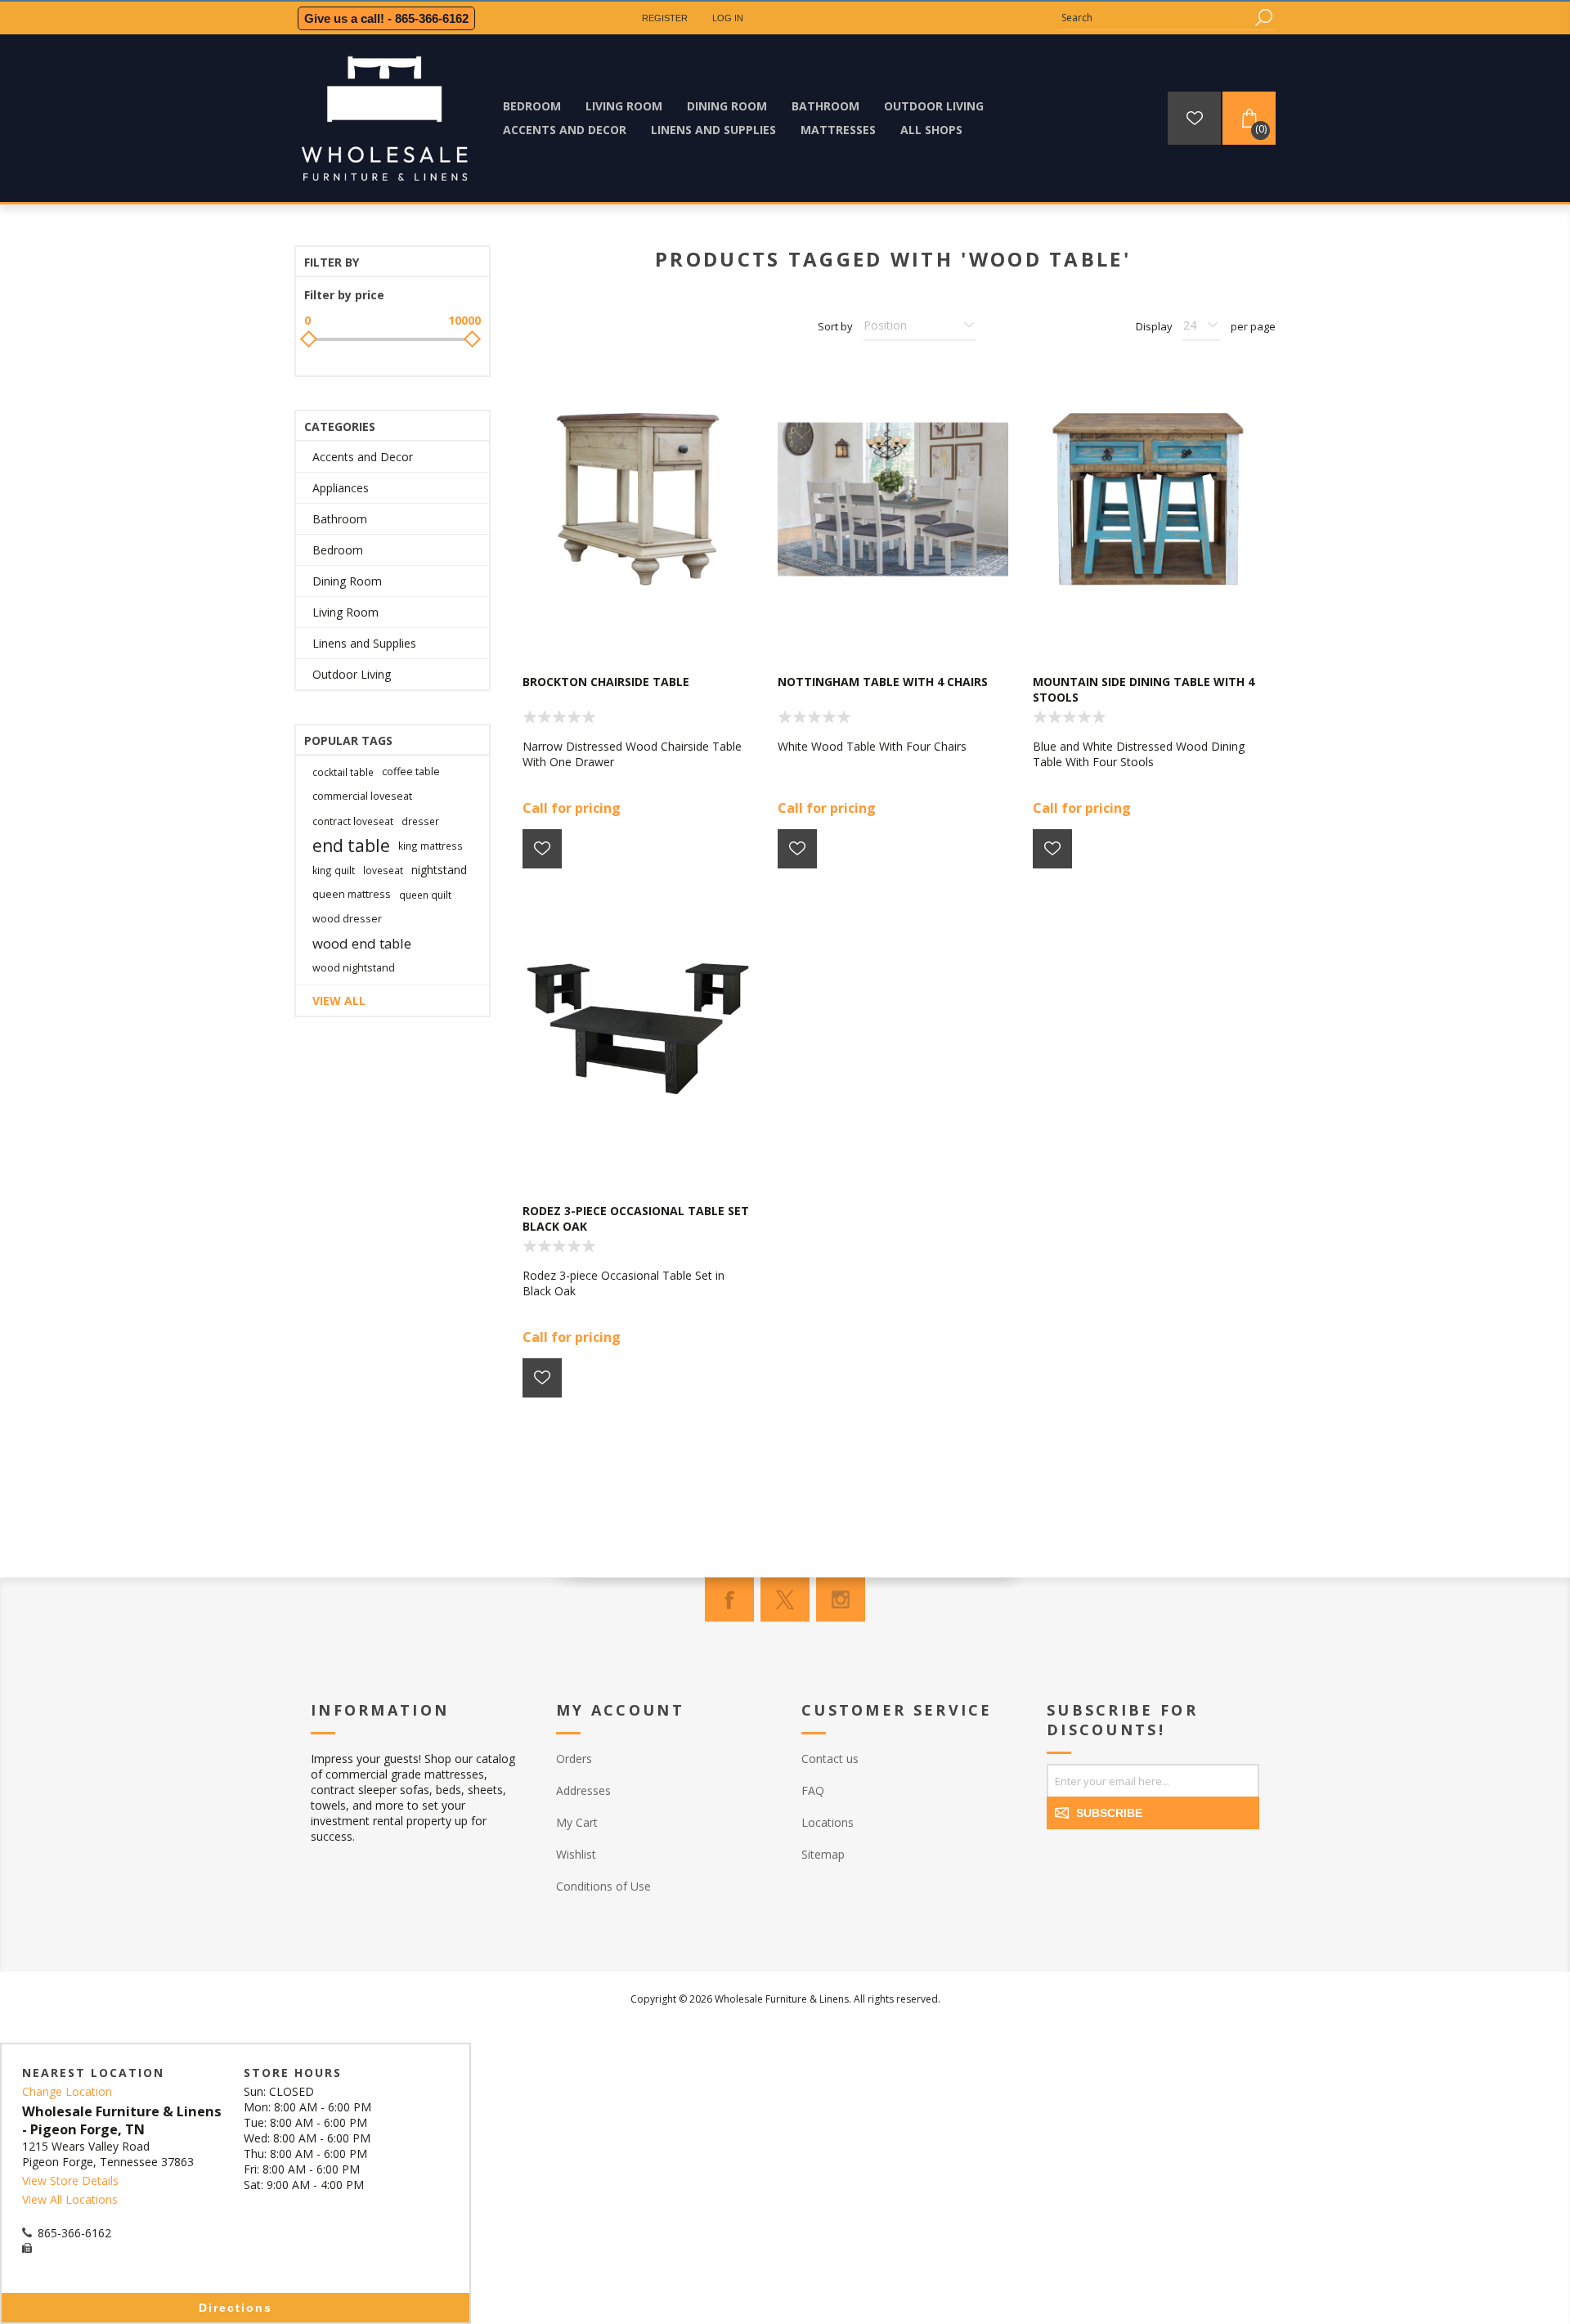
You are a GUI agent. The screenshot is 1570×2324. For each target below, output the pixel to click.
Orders (574, 1759)
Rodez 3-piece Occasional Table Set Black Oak (636, 1218)
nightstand (439, 870)
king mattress (431, 846)
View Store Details (70, 2180)
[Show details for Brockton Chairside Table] (638, 500)
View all (339, 1000)
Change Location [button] (67, 2091)
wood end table (362, 943)
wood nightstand (354, 968)
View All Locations (70, 2199)
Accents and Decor (363, 457)
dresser (420, 821)
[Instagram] (841, 1599)
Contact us (830, 1759)
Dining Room (347, 581)
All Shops (931, 130)
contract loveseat (353, 821)
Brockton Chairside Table (606, 682)
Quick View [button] (646, 626)
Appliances (341, 488)
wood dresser (347, 919)
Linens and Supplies (364, 643)
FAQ (813, 1790)
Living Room (345, 612)
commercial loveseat (362, 796)
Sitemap (823, 1854)
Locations (828, 1822)
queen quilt (425, 895)
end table (351, 846)
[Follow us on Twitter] (785, 1599)
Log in (728, 18)
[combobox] (1153, 18)
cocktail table (343, 772)
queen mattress (352, 894)
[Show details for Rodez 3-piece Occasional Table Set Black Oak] (638, 1029)
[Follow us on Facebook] (729, 1599)
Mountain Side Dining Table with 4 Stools (1144, 689)
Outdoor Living (352, 674)
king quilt (334, 870)
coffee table (411, 772)
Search (1263, 18)
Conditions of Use (603, 1886)
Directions (235, 2308)
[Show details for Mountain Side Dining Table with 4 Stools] (1148, 500)
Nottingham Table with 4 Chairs (883, 682)
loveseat (383, 870)
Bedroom (338, 550)
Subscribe (1109, 1813)
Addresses (583, 1790)
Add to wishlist (542, 849)
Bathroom (340, 519)
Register (665, 18)
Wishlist (576, 1854)
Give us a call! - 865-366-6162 (386, 18)
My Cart (577, 1822)
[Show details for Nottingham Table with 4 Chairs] (893, 500)
